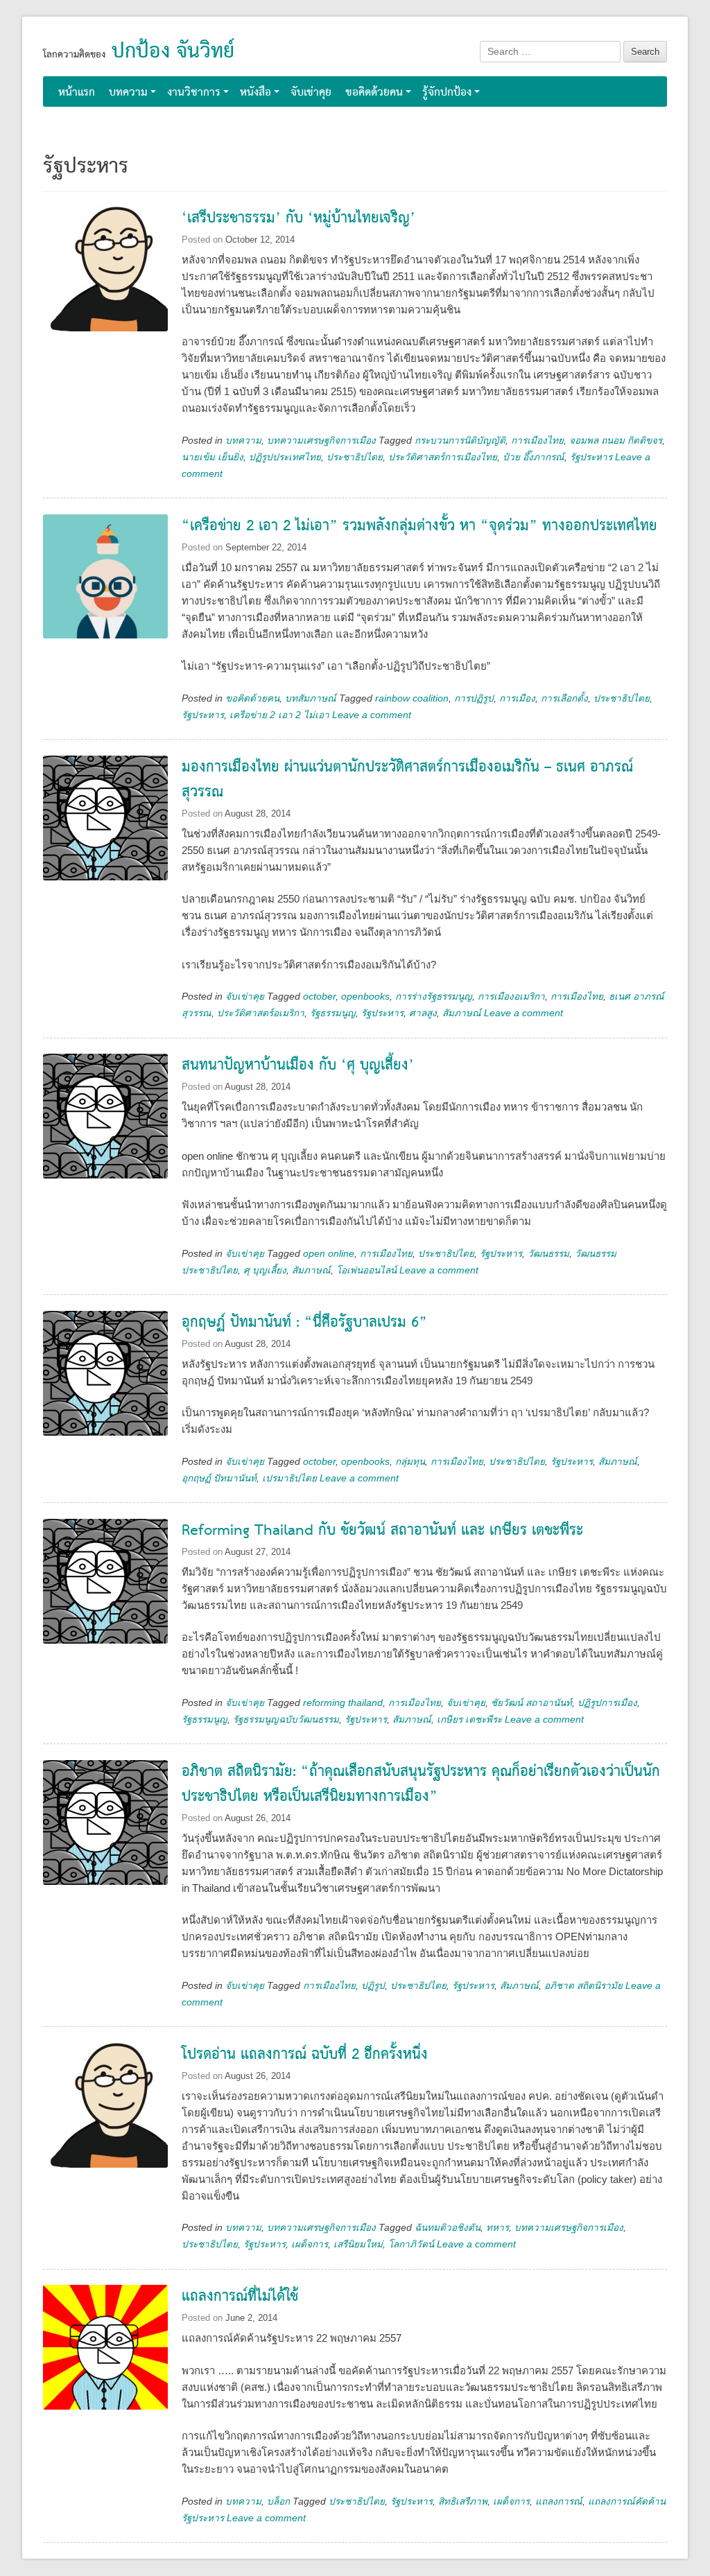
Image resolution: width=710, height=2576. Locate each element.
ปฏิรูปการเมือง (607, 1703)
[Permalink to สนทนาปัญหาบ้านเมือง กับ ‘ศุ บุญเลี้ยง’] (105, 1116)
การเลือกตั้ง (564, 698)
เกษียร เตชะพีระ (469, 1720)
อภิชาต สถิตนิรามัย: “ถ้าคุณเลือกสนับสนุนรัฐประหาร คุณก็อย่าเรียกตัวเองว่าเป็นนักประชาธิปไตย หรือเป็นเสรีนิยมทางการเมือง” (421, 1785)
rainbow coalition (412, 698)
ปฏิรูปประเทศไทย (285, 457)
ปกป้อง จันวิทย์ (173, 52)
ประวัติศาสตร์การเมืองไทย (443, 457)
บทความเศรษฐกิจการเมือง (321, 441)
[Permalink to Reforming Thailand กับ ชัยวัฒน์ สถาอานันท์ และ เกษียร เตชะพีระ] (105, 1581)
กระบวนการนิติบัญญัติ (460, 441)
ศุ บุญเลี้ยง (265, 1270)
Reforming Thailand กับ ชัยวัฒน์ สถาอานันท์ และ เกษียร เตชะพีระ (382, 1531)
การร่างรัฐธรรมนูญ (434, 997)
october (319, 997)
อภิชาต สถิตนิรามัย (583, 1986)
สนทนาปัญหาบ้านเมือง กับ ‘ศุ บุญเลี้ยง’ (298, 1066)
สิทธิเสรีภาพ (463, 2501)
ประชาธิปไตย (355, 457)
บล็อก (278, 2501)
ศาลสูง (423, 1013)
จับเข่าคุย (311, 93)
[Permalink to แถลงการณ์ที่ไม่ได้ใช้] (105, 2347)
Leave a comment (372, 715)
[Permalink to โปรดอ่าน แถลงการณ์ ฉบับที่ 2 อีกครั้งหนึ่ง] (105, 2105)
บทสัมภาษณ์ (311, 698)
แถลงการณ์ (559, 2501)
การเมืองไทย (537, 441)
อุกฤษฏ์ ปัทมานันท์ (219, 1478)
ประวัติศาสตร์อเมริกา (261, 1013)
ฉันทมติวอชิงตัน (448, 2228)
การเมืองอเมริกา (511, 997)
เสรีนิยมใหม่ (358, 2244)
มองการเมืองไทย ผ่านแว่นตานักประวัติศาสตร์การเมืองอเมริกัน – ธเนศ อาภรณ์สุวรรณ (407, 780)
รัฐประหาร (591, 457)
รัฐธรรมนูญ (333, 1013)
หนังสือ (256, 93)
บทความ (128, 93)
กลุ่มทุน (410, 1462)
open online (329, 1254)
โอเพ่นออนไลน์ (366, 1270)
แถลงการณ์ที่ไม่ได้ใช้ (240, 2297)
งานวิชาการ (194, 93)
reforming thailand (343, 1703)
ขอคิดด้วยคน (374, 93)
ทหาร (497, 2228)
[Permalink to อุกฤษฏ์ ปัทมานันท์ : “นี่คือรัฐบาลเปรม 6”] (105, 1373)
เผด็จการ (310, 2244)
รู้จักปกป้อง (447, 93)
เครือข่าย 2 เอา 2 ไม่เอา (279, 715)
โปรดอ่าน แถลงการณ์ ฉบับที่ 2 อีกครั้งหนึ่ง (305, 2055)
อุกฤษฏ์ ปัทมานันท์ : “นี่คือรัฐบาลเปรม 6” (304, 1323)
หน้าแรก (77, 93)
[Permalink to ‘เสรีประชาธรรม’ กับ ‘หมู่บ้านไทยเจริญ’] (105, 269)
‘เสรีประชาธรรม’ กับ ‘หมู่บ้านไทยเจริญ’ (298, 219)
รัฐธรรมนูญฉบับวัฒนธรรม (286, 1720)
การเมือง (517, 698)
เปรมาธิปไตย (289, 1478)
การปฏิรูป (474, 698)
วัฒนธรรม (548, 1254)
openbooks (365, 997)
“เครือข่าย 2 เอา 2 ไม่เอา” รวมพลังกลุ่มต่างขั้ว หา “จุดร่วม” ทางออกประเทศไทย (419, 526)
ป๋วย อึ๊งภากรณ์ (534, 457)
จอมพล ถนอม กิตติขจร (616, 441)
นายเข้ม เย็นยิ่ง (213, 457)
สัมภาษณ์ (462, 1013)
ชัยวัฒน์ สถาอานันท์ (531, 1703)
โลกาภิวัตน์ (411, 2244)
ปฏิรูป (373, 1986)
